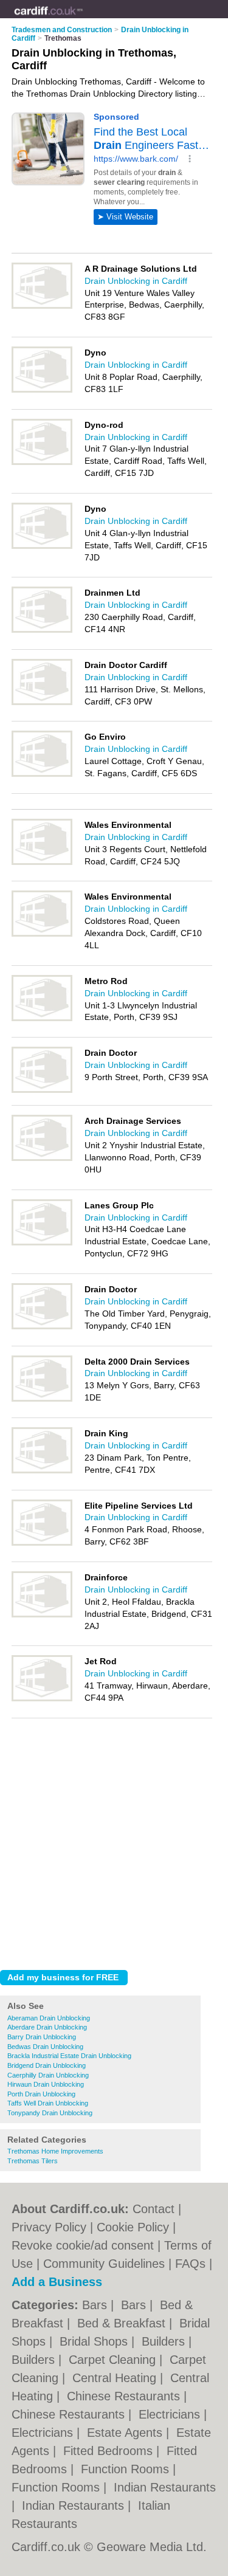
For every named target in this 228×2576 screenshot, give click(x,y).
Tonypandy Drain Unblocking (50, 2113)
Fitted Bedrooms (110, 2451)
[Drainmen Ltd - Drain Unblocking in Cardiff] (42, 630)
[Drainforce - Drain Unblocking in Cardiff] (42, 1615)
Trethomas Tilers (33, 2161)
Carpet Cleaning (114, 2360)
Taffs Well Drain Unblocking (48, 2103)
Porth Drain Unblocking (41, 2094)
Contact (154, 2209)
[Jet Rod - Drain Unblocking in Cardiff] (42, 1699)
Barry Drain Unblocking (42, 2037)
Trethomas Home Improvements (55, 2151)
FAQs (190, 2264)
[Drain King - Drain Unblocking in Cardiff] (42, 1471)
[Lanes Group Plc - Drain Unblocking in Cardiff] (42, 1243)
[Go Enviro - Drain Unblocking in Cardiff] (42, 774)
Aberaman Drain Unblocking (49, 2018)
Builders (165, 2341)
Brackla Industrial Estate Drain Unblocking (69, 2056)
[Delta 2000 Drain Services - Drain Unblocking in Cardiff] (42, 1399)
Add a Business (57, 2282)
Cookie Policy (133, 2227)
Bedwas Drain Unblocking (45, 2047)
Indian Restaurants (165, 2487)
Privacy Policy (49, 2227)
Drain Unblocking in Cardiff (136, 281)
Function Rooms (127, 2469)
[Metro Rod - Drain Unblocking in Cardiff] (42, 1019)
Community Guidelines (104, 2264)
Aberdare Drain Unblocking (47, 2027)
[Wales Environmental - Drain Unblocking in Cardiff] (42, 863)
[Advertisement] (114, 1841)
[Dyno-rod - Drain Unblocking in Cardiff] (42, 463)
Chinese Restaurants (125, 2396)
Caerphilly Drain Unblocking (48, 2075)
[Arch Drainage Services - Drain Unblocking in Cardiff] (42, 1159)
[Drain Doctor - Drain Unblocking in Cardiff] (42, 1090)
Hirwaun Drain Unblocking (46, 2084)
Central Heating (116, 2378)
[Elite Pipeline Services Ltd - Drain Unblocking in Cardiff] (42, 1543)
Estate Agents (126, 2433)
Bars (96, 2305)
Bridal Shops (95, 2341)
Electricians (171, 2414)
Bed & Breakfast (123, 2323)
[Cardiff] (83, 19)
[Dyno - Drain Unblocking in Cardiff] (42, 390)
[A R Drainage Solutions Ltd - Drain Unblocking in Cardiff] (42, 306)
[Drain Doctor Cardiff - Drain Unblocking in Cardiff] (42, 703)
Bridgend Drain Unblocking (47, 2065)
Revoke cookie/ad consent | (88, 2245)
